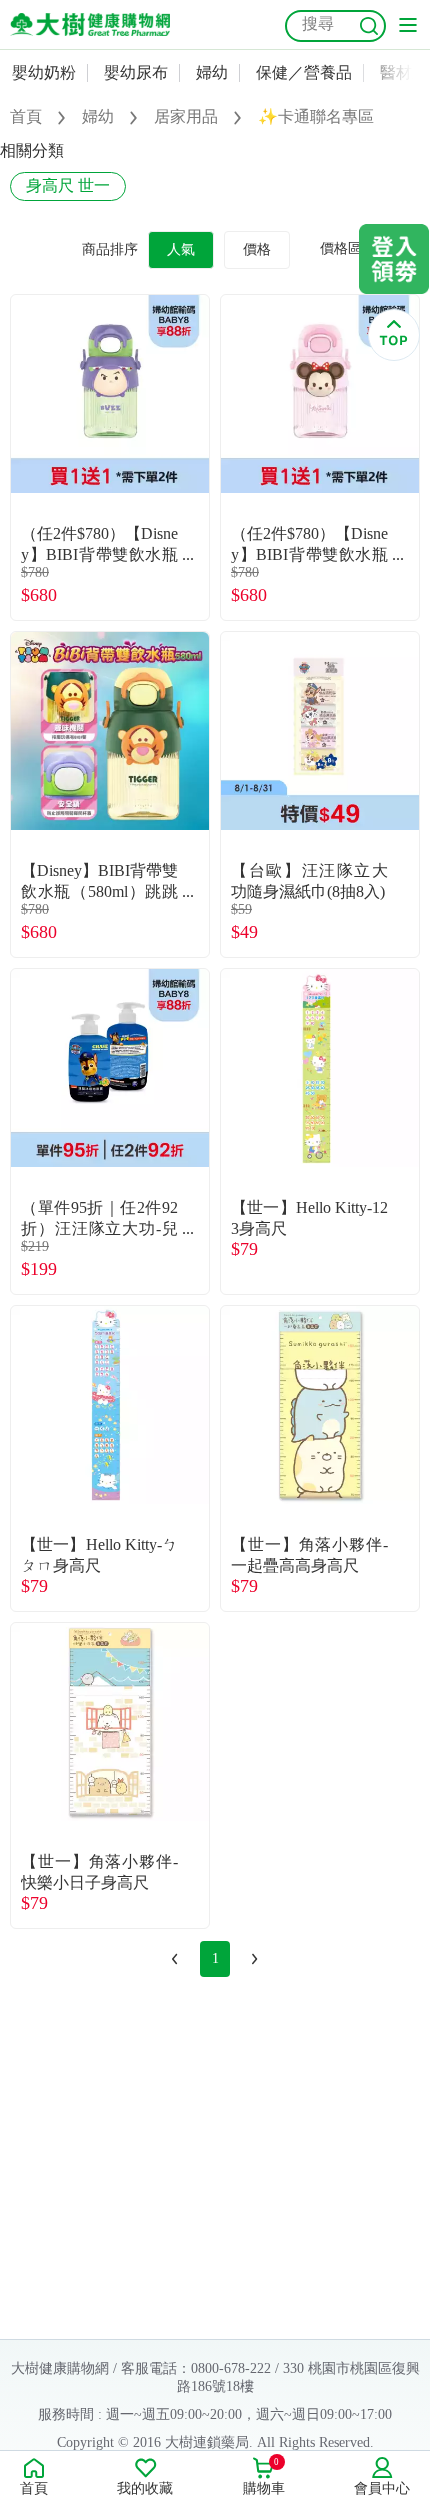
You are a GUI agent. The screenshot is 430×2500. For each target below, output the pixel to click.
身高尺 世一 (68, 185)
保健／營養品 (304, 72)
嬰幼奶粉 (44, 72)
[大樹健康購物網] (90, 24)
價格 (257, 249)
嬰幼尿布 (136, 72)
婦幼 (212, 72)
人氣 (181, 249)
